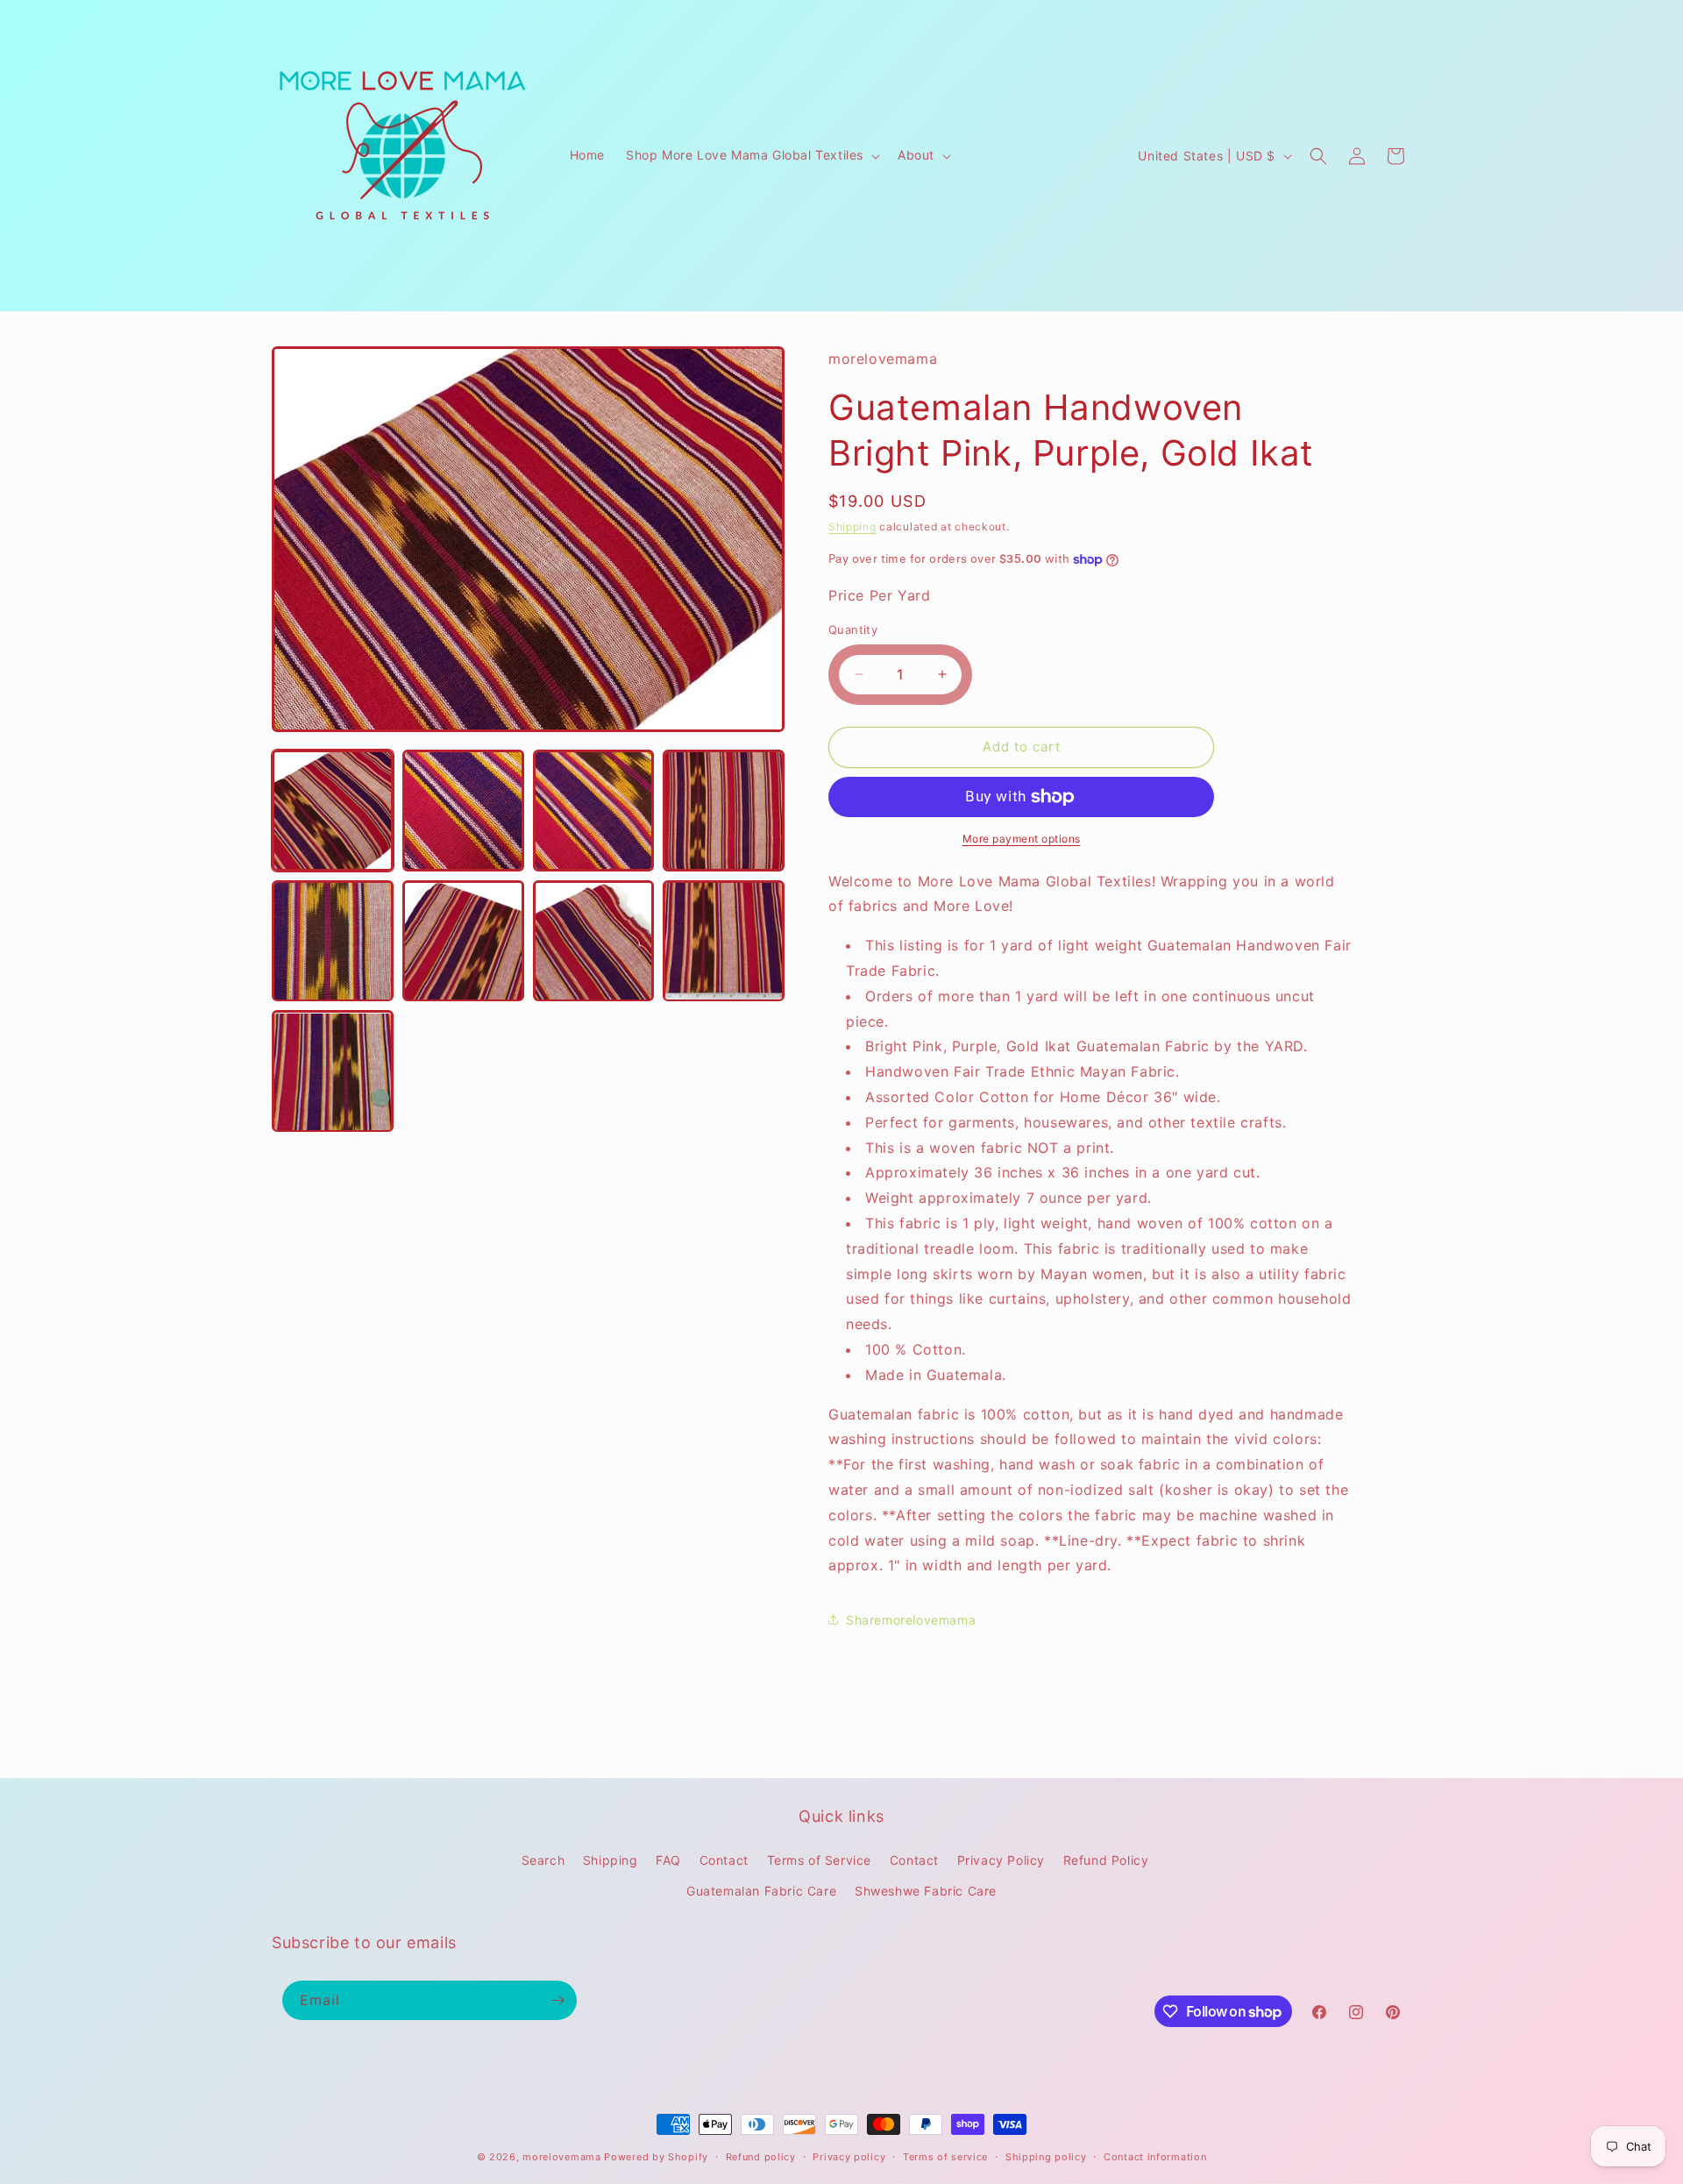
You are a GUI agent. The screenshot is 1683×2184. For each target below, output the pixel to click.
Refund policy (761, 2157)
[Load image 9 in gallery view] (333, 1072)
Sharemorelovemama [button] (911, 1620)
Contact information (1155, 2157)
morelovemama (561, 2157)
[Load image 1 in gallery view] (333, 811)
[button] (751, 155)
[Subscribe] (557, 2000)
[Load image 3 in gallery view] (594, 811)
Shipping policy (1046, 2157)
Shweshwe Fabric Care (926, 1891)
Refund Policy (1106, 1860)
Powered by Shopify (656, 2157)
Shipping (852, 526)
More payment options (1022, 839)
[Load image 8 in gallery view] (724, 941)
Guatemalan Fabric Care (761, 1891)
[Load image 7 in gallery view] (594, 941)
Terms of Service (820, 1860)
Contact (724, 1860)
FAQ (668, 1860)
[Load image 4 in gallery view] (724, 811)
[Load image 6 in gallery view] (463, 941)
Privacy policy (849, 2157)
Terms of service (945, 2157)
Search (543, 1860)
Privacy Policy (1001, 1860)
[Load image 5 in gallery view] (333, 941)
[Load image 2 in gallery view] (463, 811)
